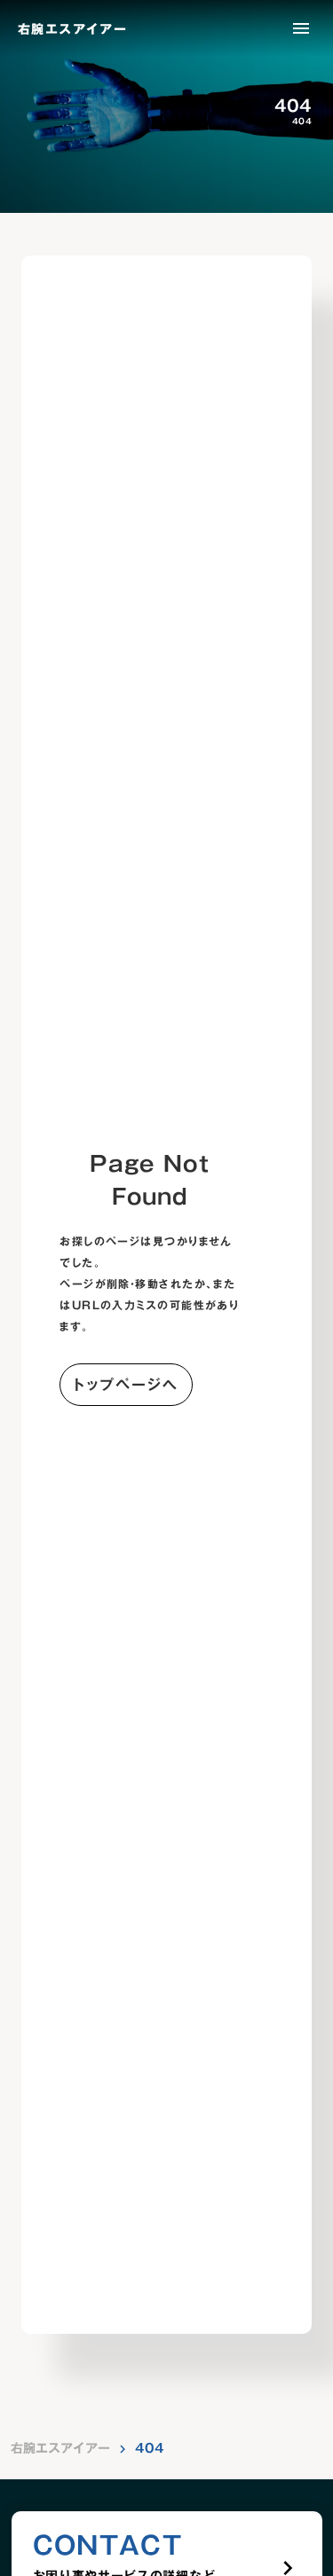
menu (301, 28)
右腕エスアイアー (60, 2449)
